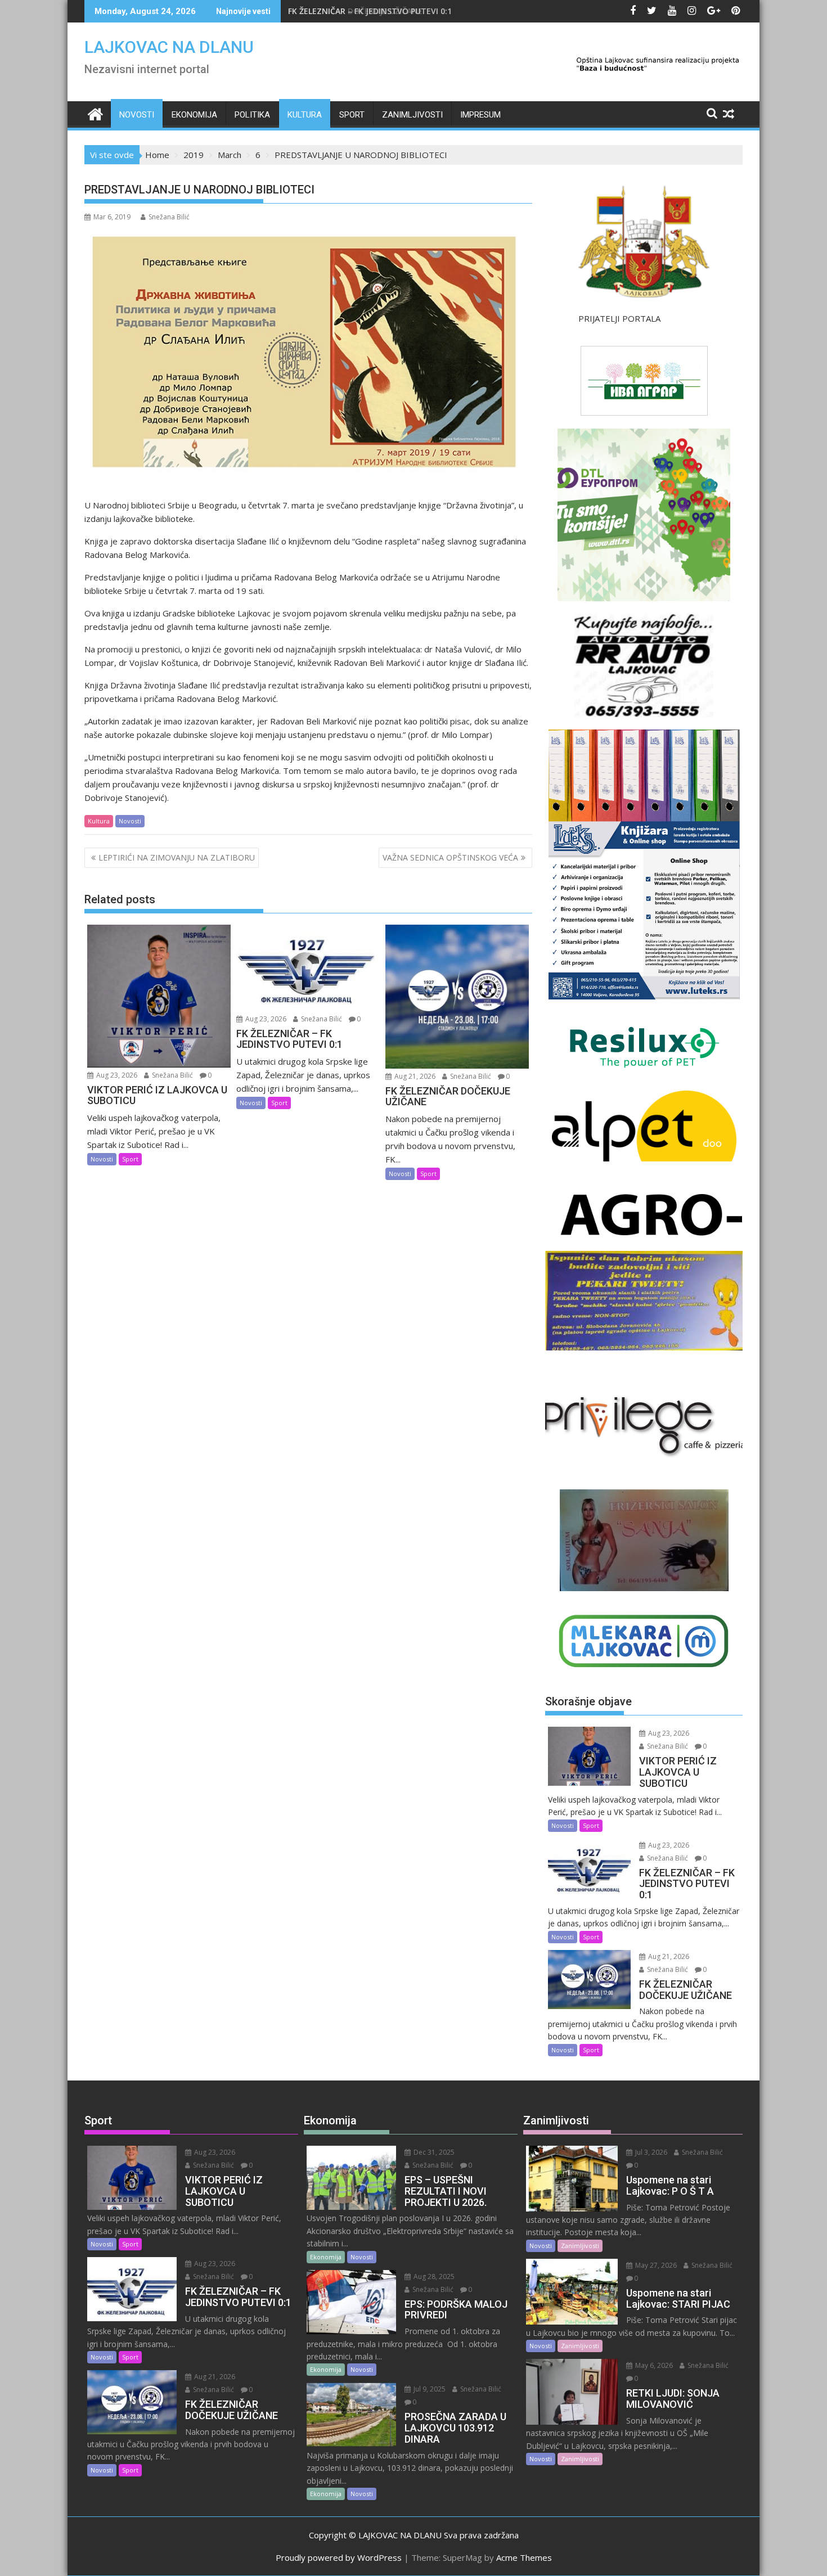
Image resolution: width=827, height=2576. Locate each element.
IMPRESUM (480, 115)
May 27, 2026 (655, 2265)
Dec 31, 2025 (433, 2152)
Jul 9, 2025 (429, 2389)
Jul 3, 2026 (650, 2152)
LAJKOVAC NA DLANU (169, 47)
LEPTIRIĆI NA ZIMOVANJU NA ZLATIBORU (177, 857)
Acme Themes (524, 2557)
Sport (352, 115)
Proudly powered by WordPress (339, 2557)
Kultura (305, 115)
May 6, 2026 (653, 2365)
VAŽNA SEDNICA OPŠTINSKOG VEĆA (450, 857)
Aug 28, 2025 (433, 2276)
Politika (252, 115)
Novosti (137, 115)
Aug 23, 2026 (116, 1075)
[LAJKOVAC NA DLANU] (95, 113)
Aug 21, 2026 (414, 1076)
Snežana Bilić (169, 217)
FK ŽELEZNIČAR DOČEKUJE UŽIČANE (355, 11)
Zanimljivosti (412, 115)
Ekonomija (194, 115)
